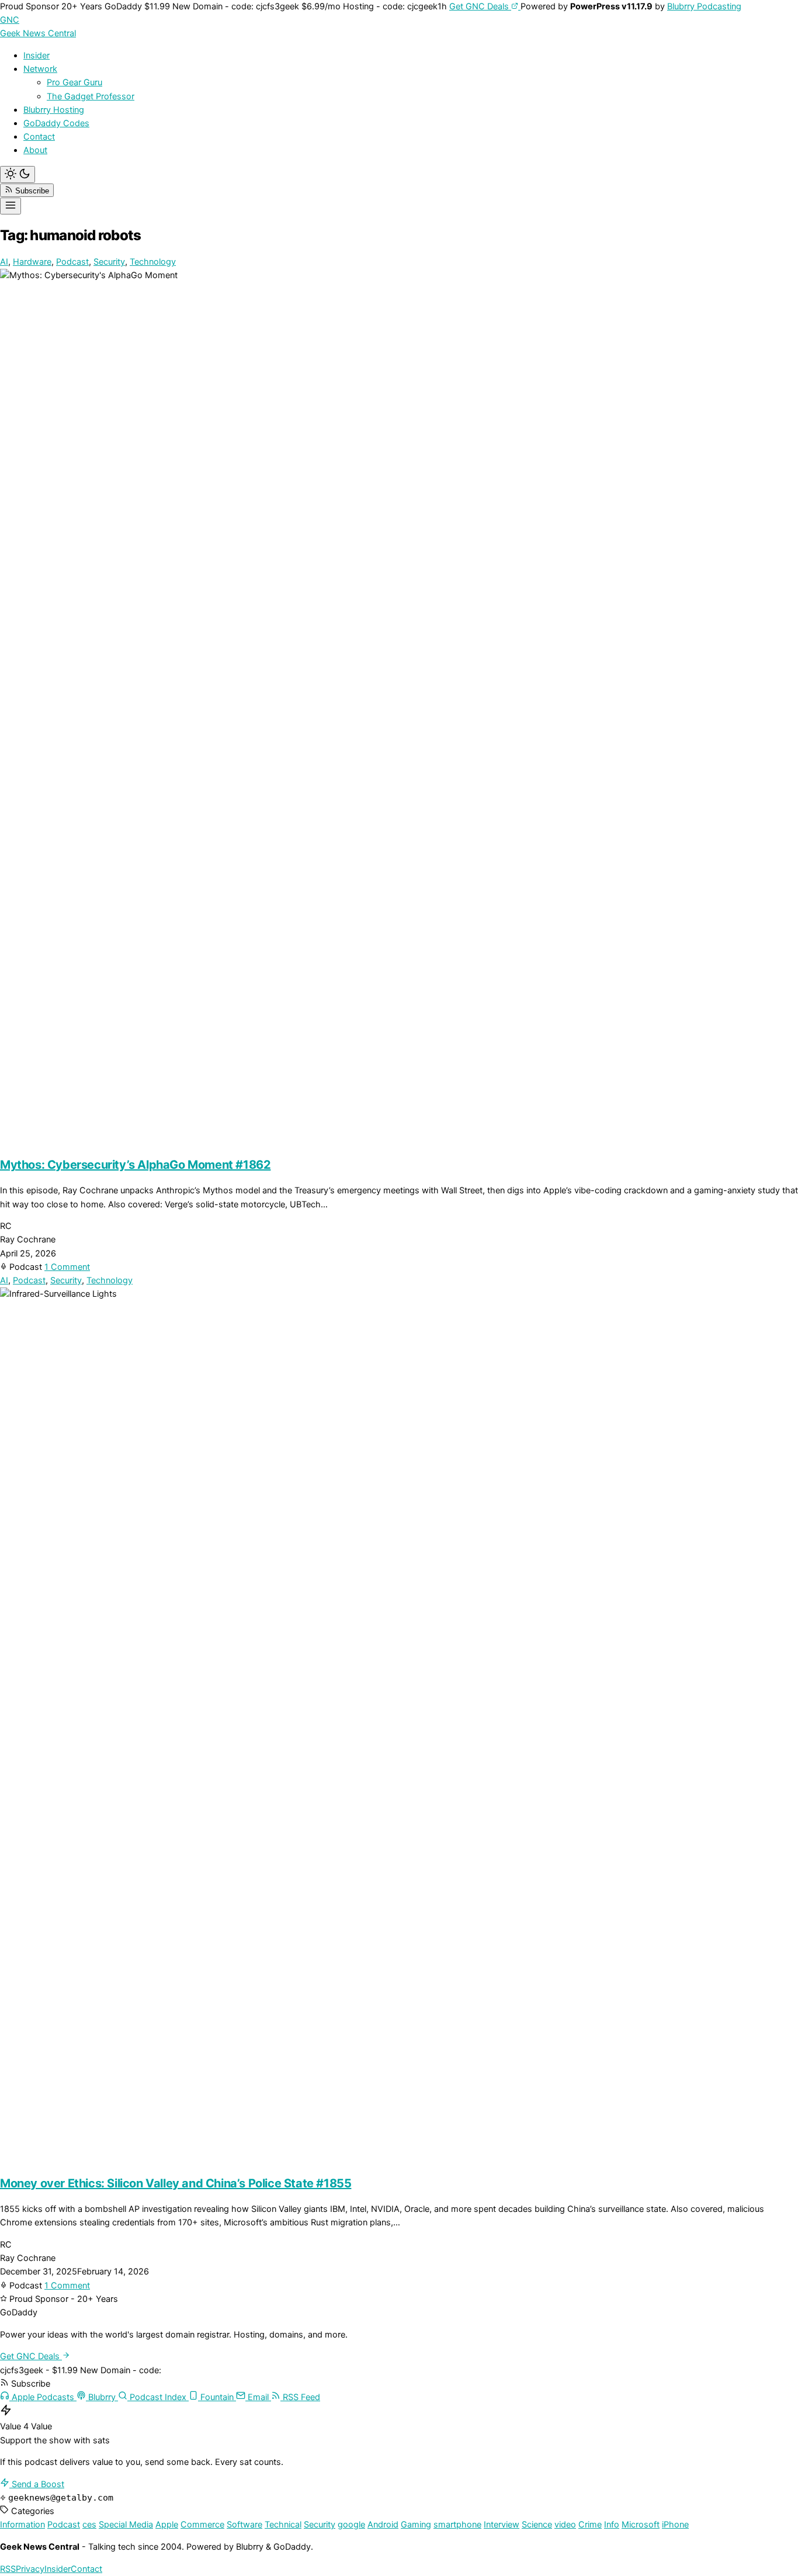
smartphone (457, 2525)
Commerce (202, 2525)
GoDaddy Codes (56, 123)
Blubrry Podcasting (704, 6)
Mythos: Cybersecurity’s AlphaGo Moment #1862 (135, 1165)
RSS (8, 2569)
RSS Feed (300, 2397)
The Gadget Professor (91, 96)
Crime (590, 2525)
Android (383, 2525)
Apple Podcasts (43, 2397)
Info (612, 2525)
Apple (167, 2525)
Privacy (30, 2569)
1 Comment (67, 1267)
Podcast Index (158, 2397)
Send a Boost (37, 2484)
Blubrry (102, 2397)
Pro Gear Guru (74, 82)
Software (244, 2525)
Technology (153, 262)
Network (40, 69)
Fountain (217, 2397)
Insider (37, 56)
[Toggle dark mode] (18, 174)
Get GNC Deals (480, 6)
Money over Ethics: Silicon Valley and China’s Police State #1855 (176, 2183)
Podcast (72, 262)
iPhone (675, 2525)
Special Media (126, 2525)
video (565, 2525)
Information (22, 2525)
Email (258, 2397)
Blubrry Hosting (54, 110)
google (351, 2525)
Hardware (32, 262)
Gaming (416, 2525)
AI (4, 262)
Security (109, 262)
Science (537, 2525)
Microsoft (641, 2525)
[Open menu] (11, 206)
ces (89, 2525)
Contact (39, 137)
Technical (283, 2525)
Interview (502, 2525)
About (35, 150)
